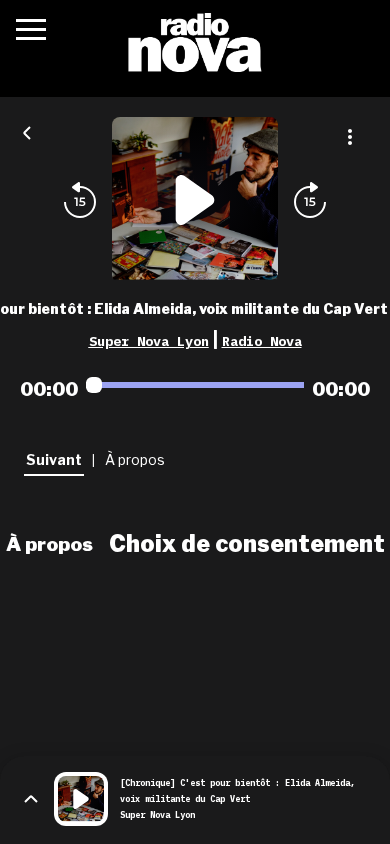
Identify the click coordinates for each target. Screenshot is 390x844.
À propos (49, 544)
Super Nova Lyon (149, 341)
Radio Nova (262, 341)
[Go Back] (27, 131)
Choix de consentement (247, 544)
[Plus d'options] (350, 137)
